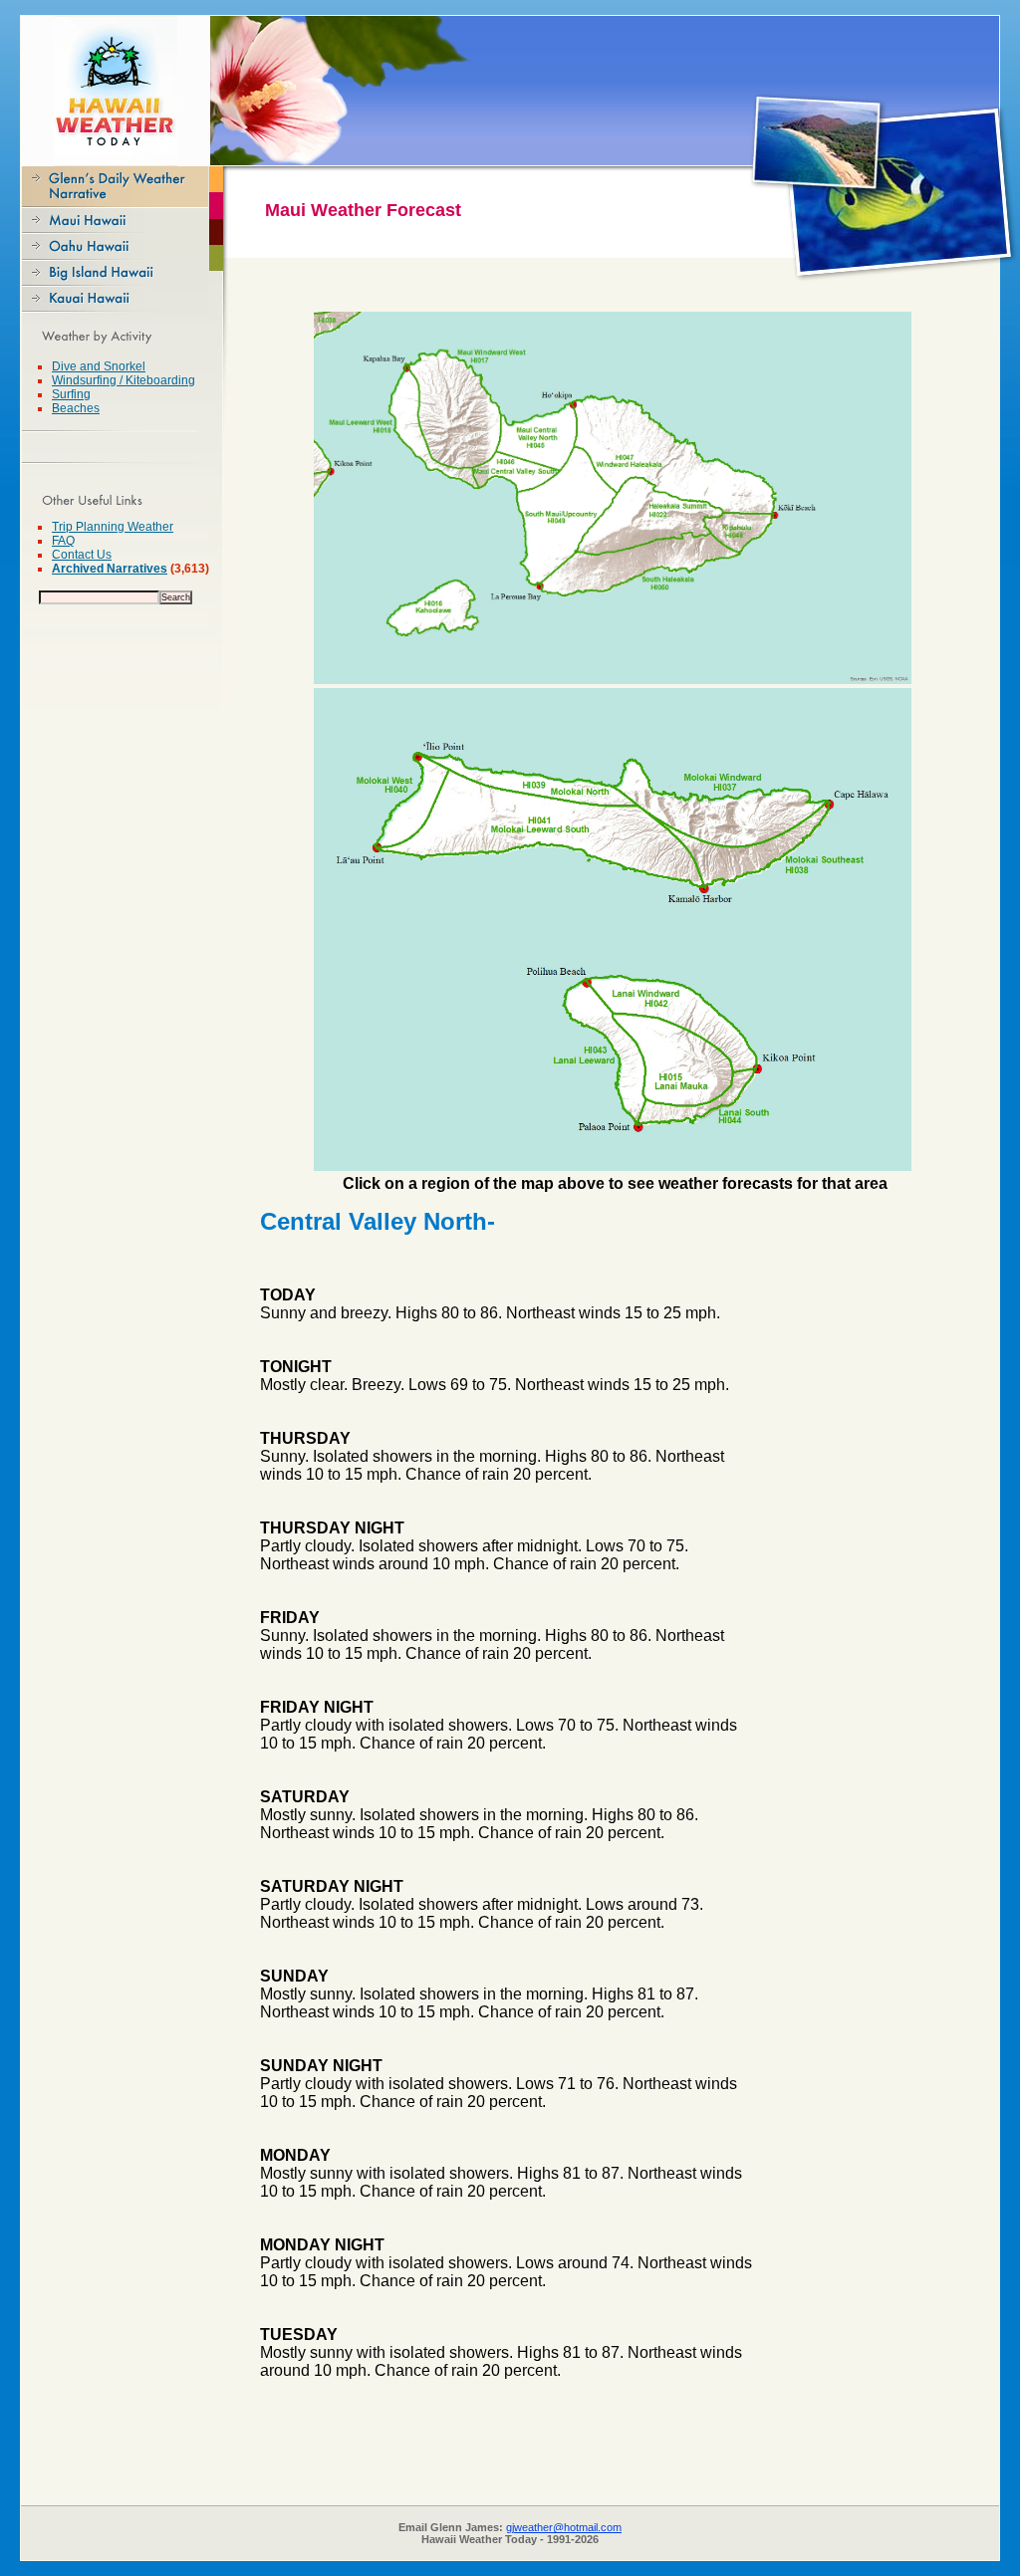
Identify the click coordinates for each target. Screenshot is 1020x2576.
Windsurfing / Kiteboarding (124, 380)
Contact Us (82, 555)
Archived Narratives (110, 569)
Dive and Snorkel (99, 366)
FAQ (63, 541)
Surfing (71, 394)
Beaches (76, 408)
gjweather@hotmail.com (564, 2527)
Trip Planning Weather (113, 527)
